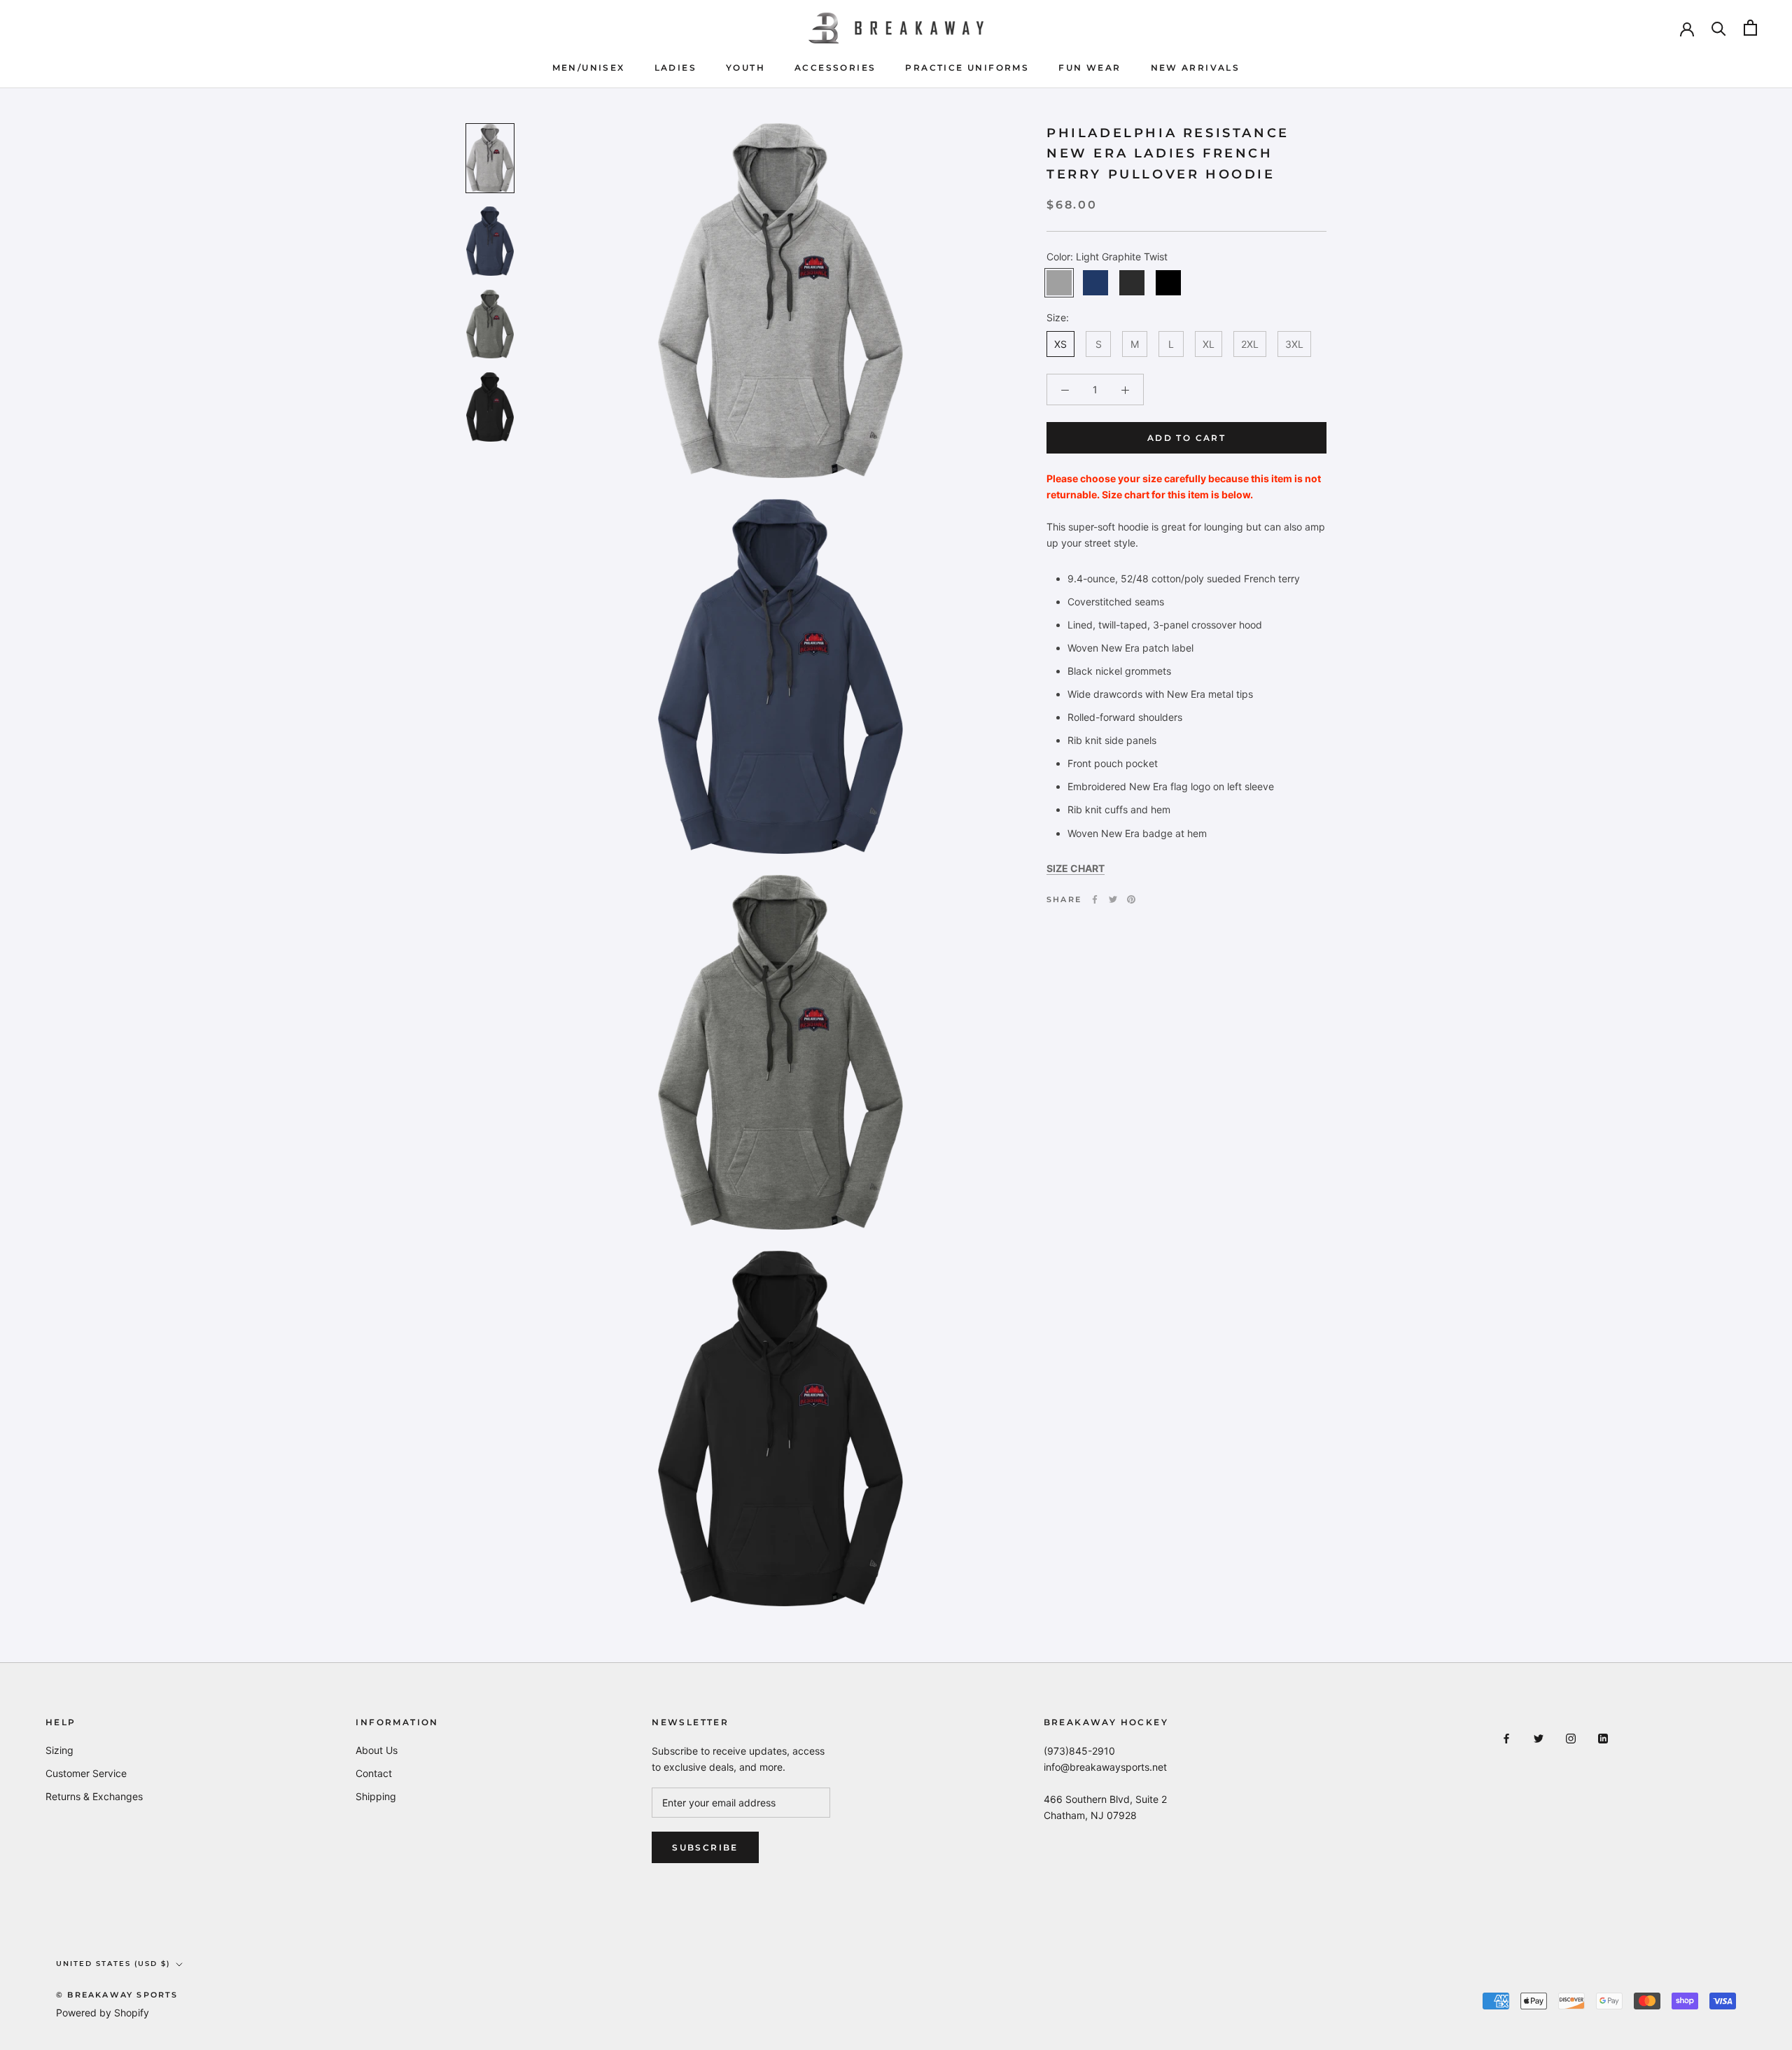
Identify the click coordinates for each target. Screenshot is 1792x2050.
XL (1209, 344)
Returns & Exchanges (94, 1796)
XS (1060, 344)
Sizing (59, 1750)
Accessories (835, 68)
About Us (377, 1750)
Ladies (675, 68)
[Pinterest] (1131, 899)
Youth (745, 68)
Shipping (376, 1796)
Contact (374, 1773)
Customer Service (86, 1773)
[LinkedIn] (1603, 1737)
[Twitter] (1113, 899)
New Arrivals (1196, 68)
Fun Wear (1090, 68)
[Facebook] (1095, 899)
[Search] (1719, 28)
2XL (1250, 344)
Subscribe (705, 1847)
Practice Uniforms (967, 68)
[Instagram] (1571, 1737)
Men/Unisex (589, 68)
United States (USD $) (113, 1964)
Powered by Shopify (103, 2013)
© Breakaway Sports (117, 1995)
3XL (1294, 344)
